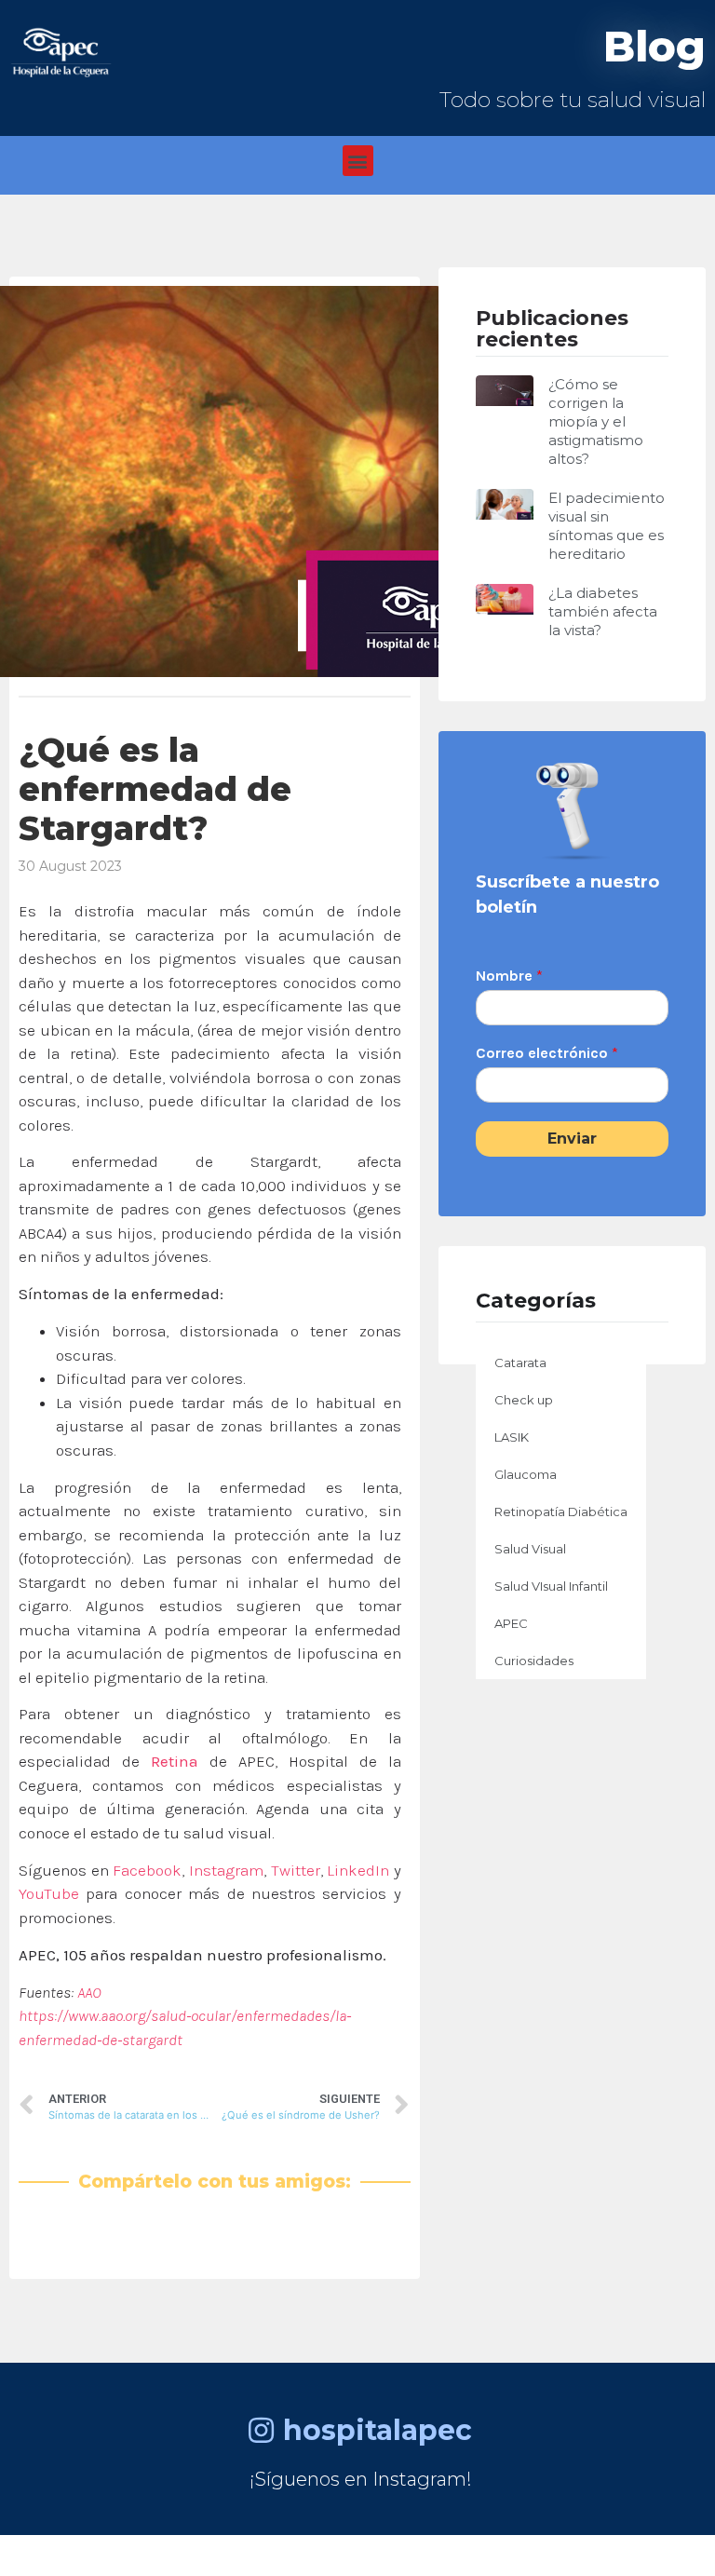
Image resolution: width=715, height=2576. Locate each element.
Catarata (520, 1363)
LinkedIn (358, 1870)
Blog (654, 46)
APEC (511, 1623)
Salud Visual (530, 1549)
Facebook (147, 1870)
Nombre (509, 976)
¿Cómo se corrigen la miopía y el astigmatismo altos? (596, 421)
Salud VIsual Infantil (551, 1586)
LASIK (512, 1437)
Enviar (572, 1139)
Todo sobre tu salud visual (573, 100)
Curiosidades (534, 1661)
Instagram (226, 1870)
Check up (524, 1400)
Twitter (296, 1870)
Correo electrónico (547, 1053)
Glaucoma (526, 1474)
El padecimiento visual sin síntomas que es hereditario (607, 526)
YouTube (49, 1893)
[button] (358, 161)
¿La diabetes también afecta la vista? (603, 611)
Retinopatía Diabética (561, 1512)
